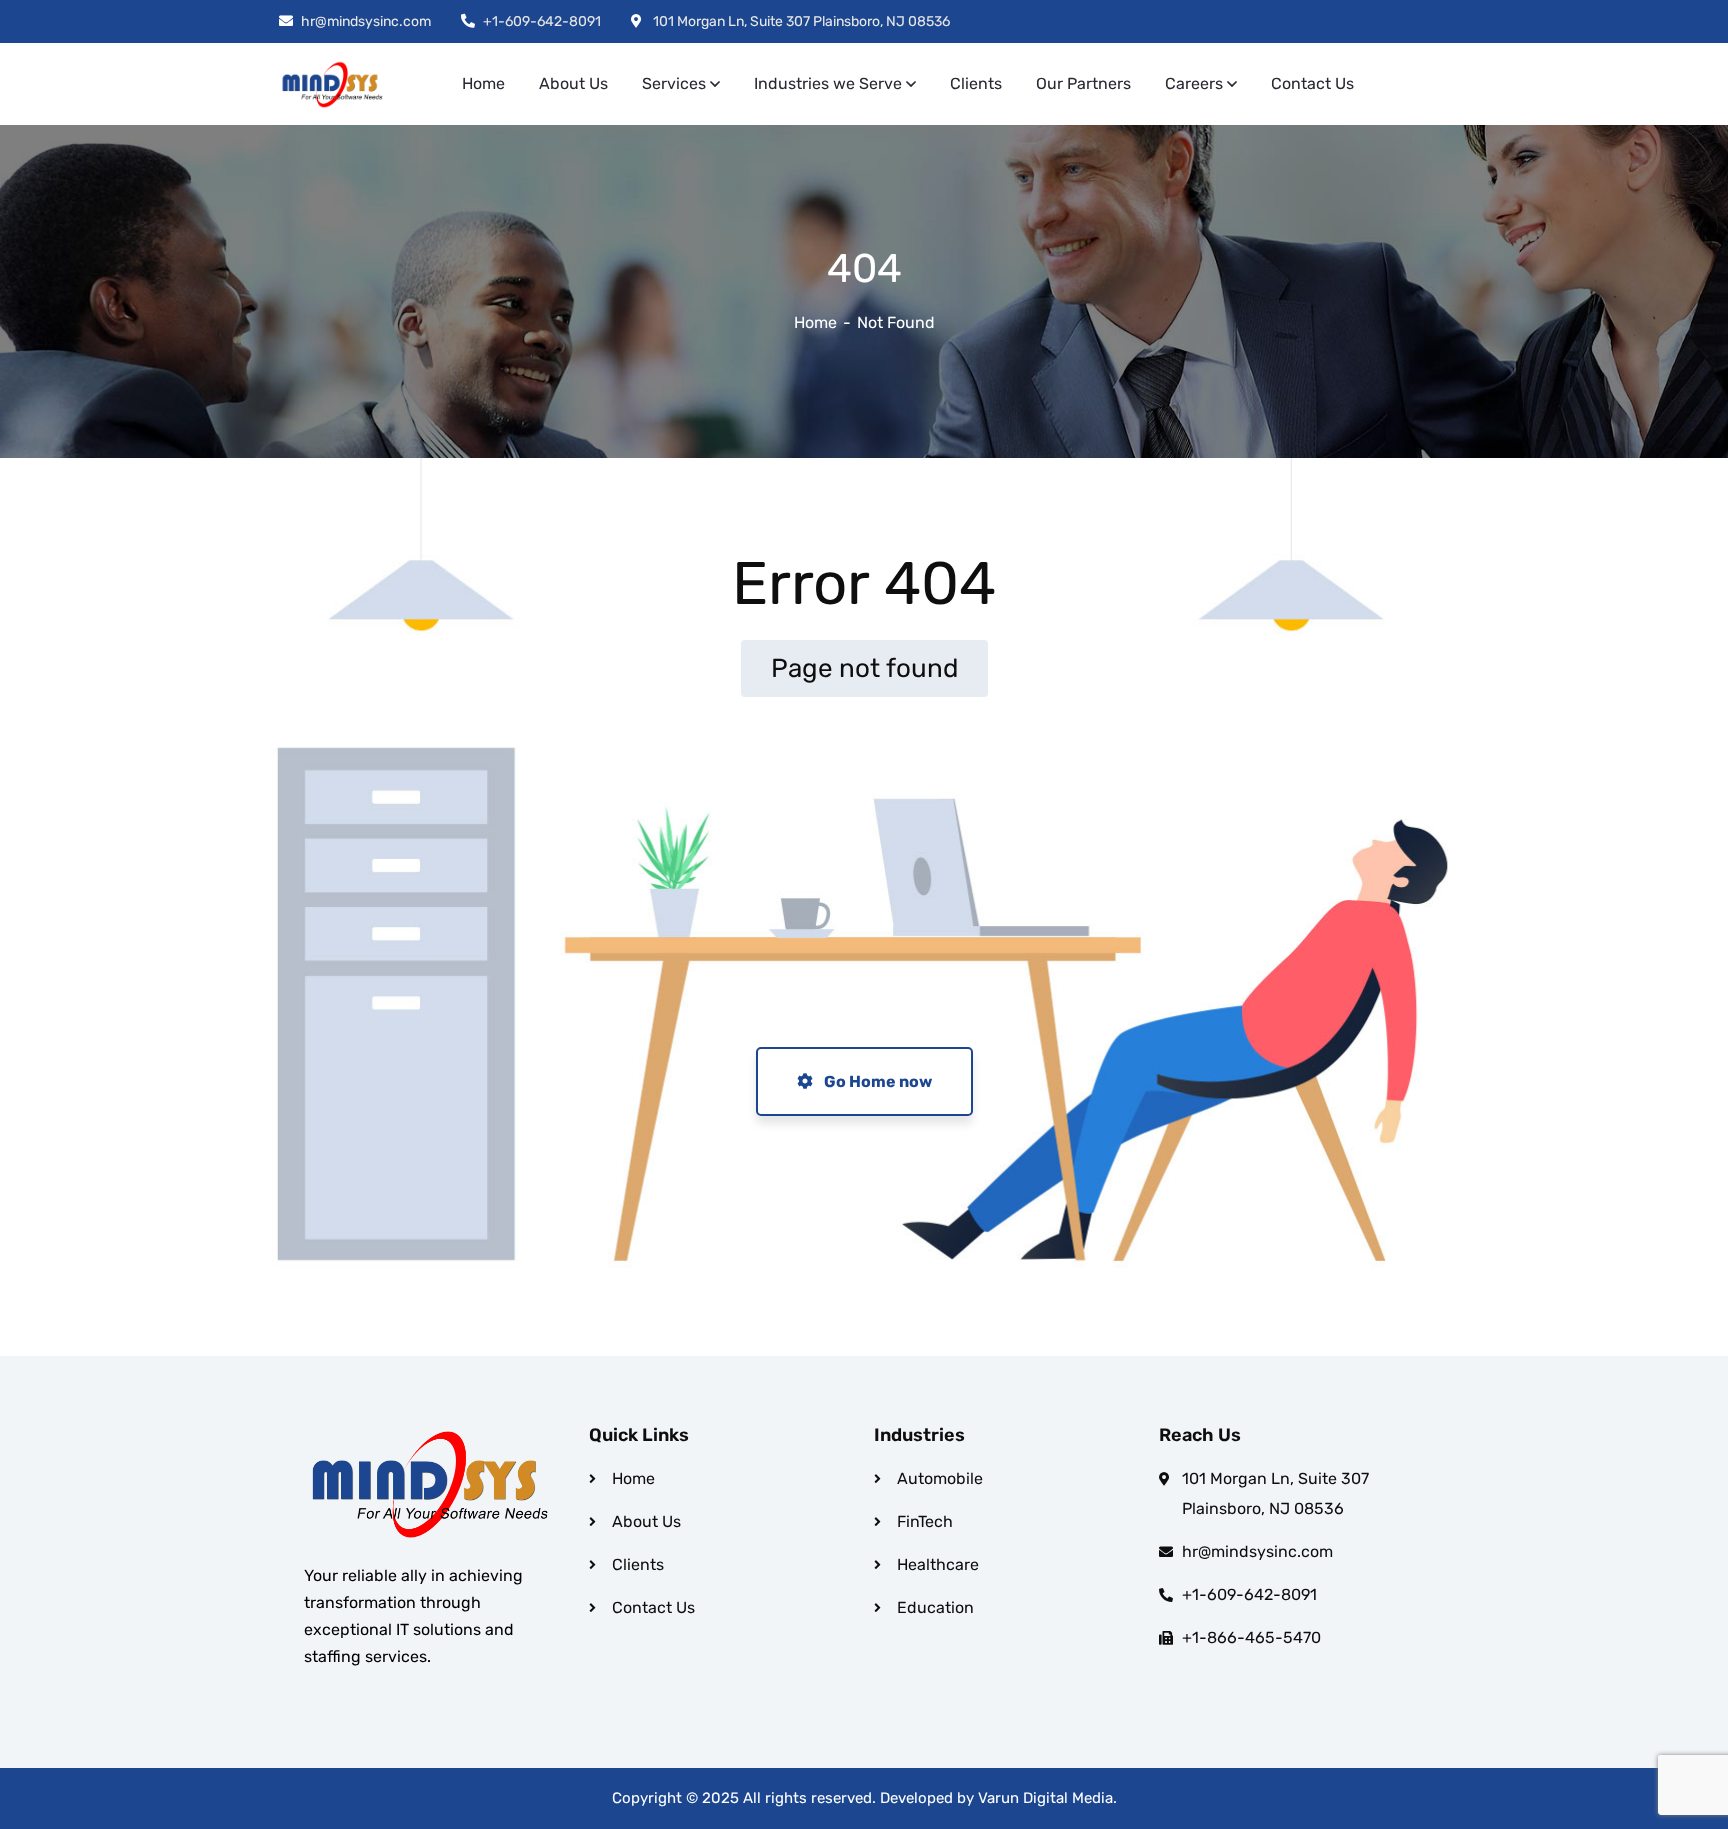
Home (815, 322)
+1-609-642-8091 (542, 21)
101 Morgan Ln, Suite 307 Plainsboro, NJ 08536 (800, 21)
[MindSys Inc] (333, 84)
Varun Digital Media (1045, 1798)
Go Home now (876, 1081)
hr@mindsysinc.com (366, 21)
